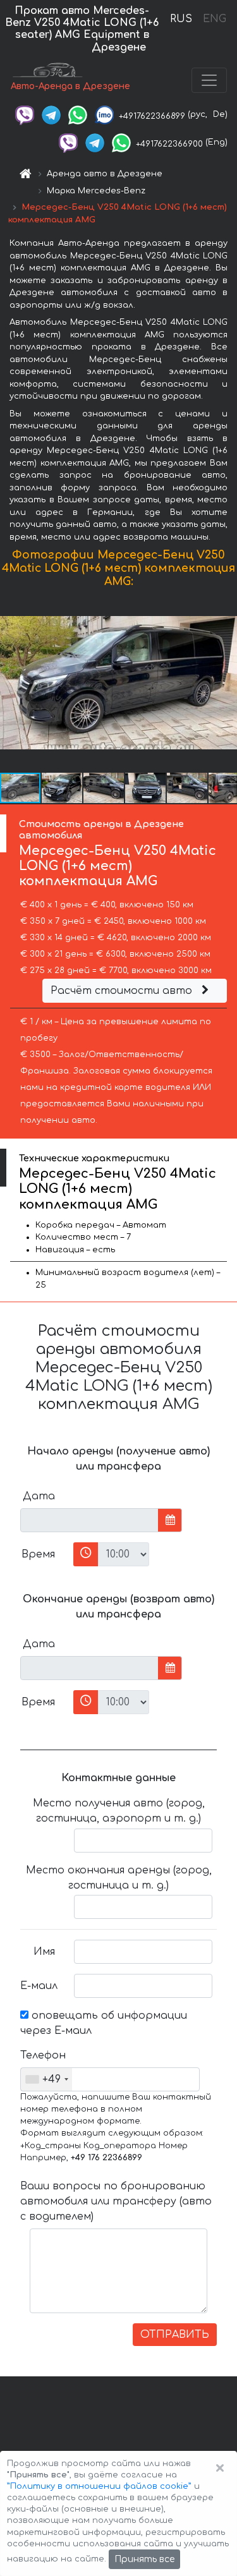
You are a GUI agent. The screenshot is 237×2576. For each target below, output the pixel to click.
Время (38, 1554)
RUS (181, 19)
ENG (214, 19)
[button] (226, 683)
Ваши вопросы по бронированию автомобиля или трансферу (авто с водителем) (116, 2201)
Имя (44, 1952)
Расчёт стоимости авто (123, 991)
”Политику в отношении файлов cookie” (99, 2486)
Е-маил (39, 1986)
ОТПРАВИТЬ (175, 2335)
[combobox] (46, 2079)
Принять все (144, 2559)
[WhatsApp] (78, 114)
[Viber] (25, 114)
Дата (39, 1496)
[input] (89, 1520)
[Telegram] (51, 114)
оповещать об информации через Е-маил (104, 2023)
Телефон (42, 2055)
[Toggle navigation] (209, 80)
